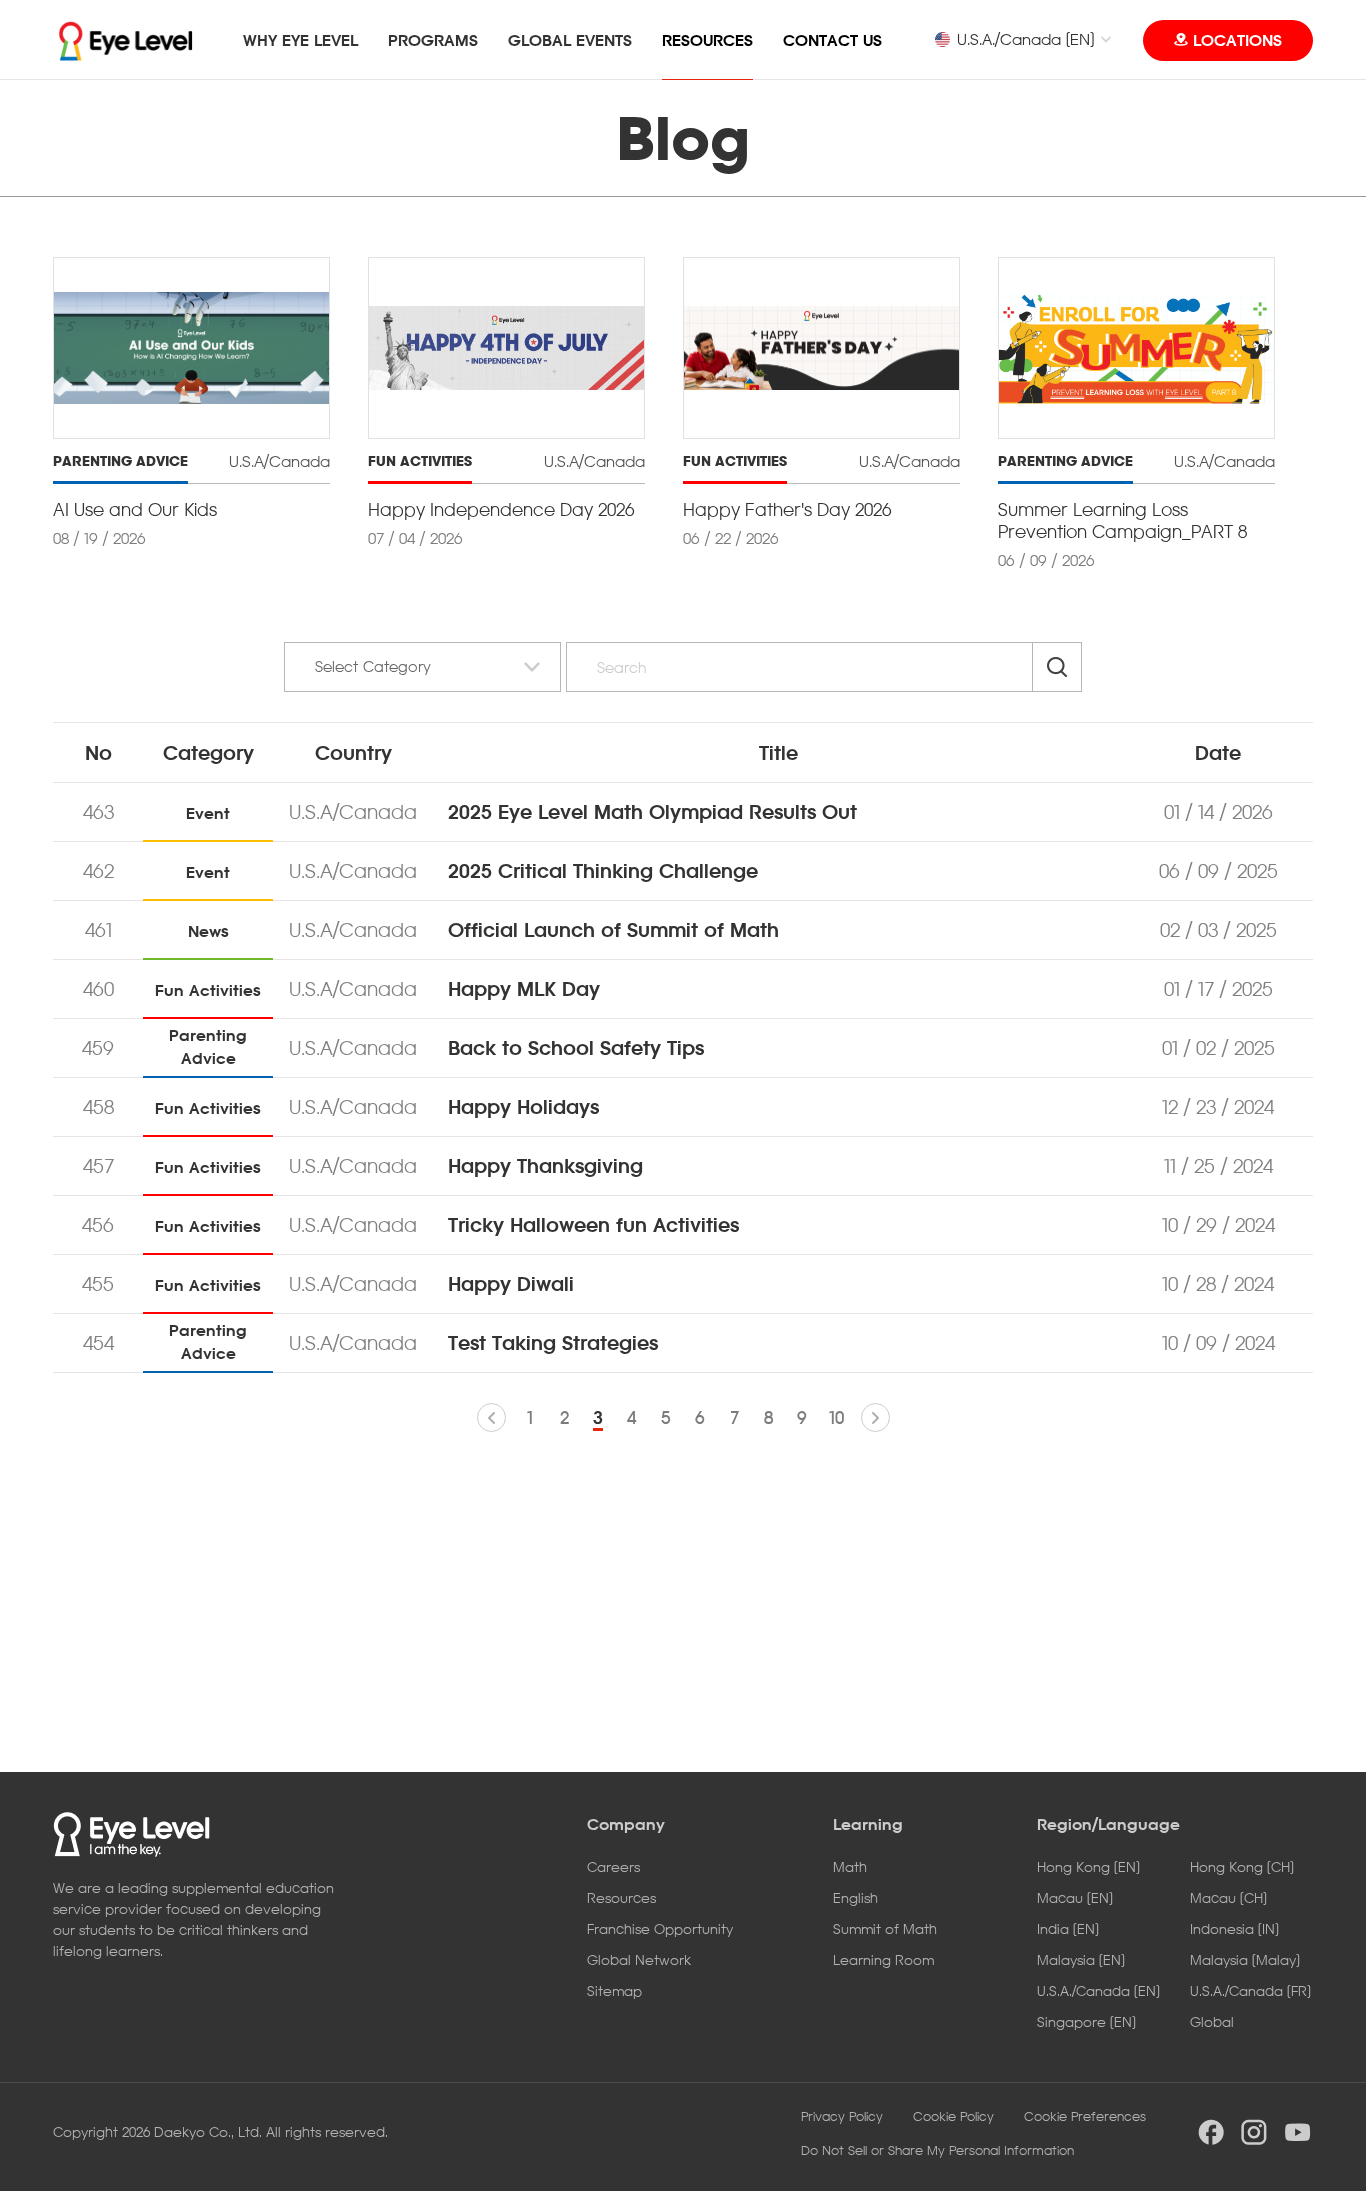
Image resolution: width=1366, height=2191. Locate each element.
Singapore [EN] (1086, 2021)
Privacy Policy (842, 2116)
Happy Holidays (523, 1107)
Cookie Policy (953, 2116)
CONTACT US (832, 40)
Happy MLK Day (524, 989)
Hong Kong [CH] (1242, 1866)
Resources (621, 1897)
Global (1212, 2021)
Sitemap (614, 1990)
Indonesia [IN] (1234, 1928)
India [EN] (1068, 1928)
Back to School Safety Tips (576, 1048)
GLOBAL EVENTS (570, 40)
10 (836, 1417)
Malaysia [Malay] (1245, 1959)
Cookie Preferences (1085, 2116)
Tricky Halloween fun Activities (593, 1225)
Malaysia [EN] (1081, 1959)
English (855, 1897)
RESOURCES (707, 40)
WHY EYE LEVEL (300, 40)
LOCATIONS (1237, 40)
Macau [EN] (1075, 1897)
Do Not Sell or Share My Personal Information (937, 2150)
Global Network (639, 1959)
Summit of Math (885, 1928)
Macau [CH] (1228, 1897)
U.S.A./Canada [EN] (1025, 39)
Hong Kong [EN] (1088, 1866)
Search (1057, 667)
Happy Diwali (511, 1284)
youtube (1298, 2132)
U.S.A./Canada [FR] (1250, 1990)
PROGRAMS (433, 40)
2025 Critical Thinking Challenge (603, 871)
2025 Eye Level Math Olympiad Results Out (652, 812)
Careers (613, 1866)
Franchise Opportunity (660, 1928)
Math (850, 1866)
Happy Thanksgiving (545, 1166)
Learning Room (883, 1959)
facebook (1211, 2132)
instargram (1254, 2132)
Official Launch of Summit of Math (613, 930)
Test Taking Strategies (553, 1343)
